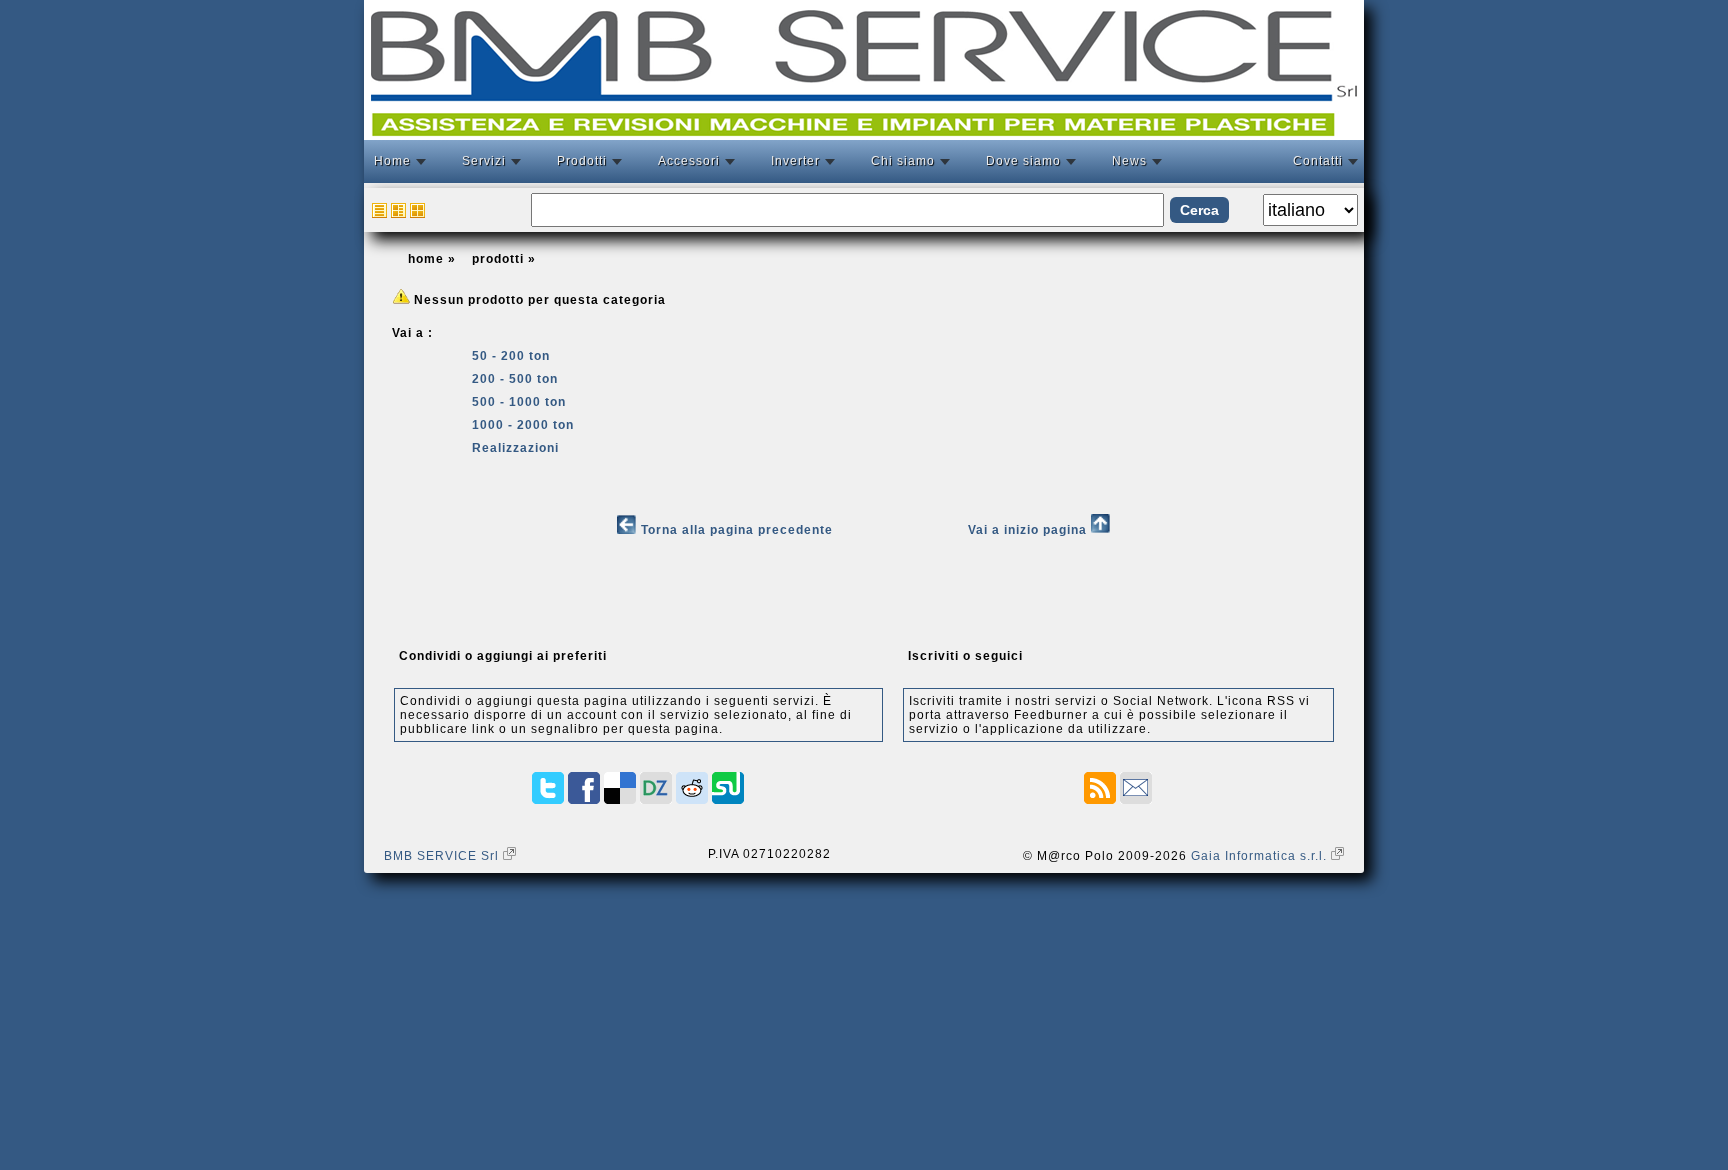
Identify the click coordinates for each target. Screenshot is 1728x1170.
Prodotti (582, 161)
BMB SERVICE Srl (443, 856)
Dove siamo (1023, 161)
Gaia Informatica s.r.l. (1261, 856)
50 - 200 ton (511, 356)
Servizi (484, 161)
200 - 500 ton (515, 379)
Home (392, 161)
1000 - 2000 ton (523, 425)
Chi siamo (903, 161)
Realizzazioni (515, 448)
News (1129, 161)
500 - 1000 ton (519, 402)
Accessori (689, 161)
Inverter (795, 161)
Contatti (1318, 161)
